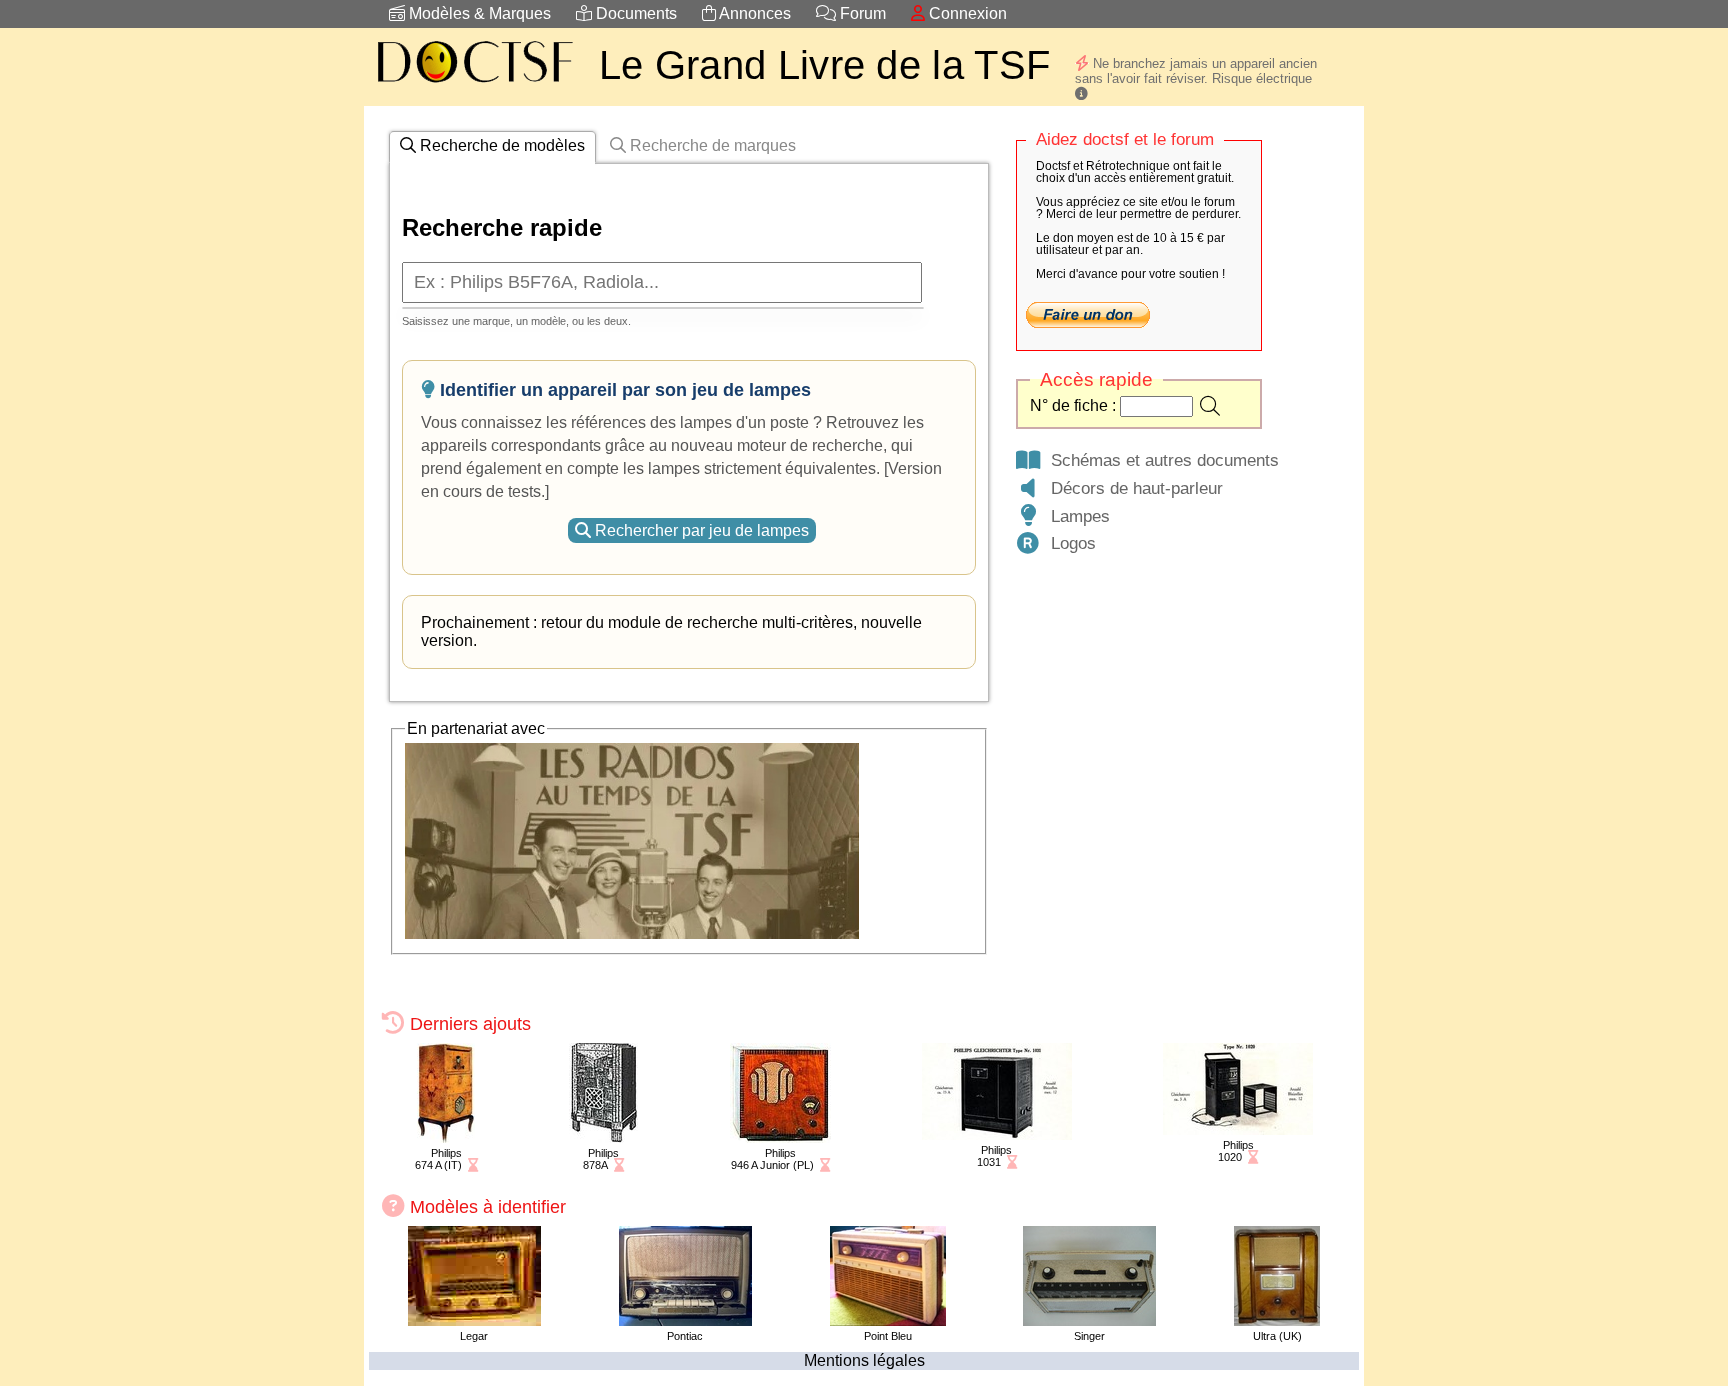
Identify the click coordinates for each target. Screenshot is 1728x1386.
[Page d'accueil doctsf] (474, 85)
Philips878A (601, 1159)
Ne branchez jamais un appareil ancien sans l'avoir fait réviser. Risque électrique (1196, 71)
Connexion (966, 13)
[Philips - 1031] (997, 1134)
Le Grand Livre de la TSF (824, 65)
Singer (1089, 1336)
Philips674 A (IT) (438, 1159)
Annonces (753, 13)
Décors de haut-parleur (1132, 488)
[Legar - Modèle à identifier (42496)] (474, 1320)
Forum (861, 13)
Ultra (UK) (1277, 1336)
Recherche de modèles (500, 145)
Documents (634, 13)
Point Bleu (888, 1336)
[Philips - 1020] (1238, 1129)
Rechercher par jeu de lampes (700, 530)
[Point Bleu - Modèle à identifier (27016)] (888, 1320)
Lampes (1075, 516)
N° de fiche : (1075, 405)
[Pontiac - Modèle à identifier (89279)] (685, 1320)
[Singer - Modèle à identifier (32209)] (1089, 1320)
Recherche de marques (711, 145)
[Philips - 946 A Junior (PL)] (780, 1137)
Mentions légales (864, 1360)
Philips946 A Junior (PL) (772, 1159)
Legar (474, 1336)
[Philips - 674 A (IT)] (446, 1137)
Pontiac (685, 1336)
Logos (1068, 543)
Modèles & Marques (478, 13)
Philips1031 (995, 1156)
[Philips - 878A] (603, 1137)
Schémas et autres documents (1160, 460)
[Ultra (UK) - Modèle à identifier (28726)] (1277, 1320)
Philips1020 (1236, 1151)
